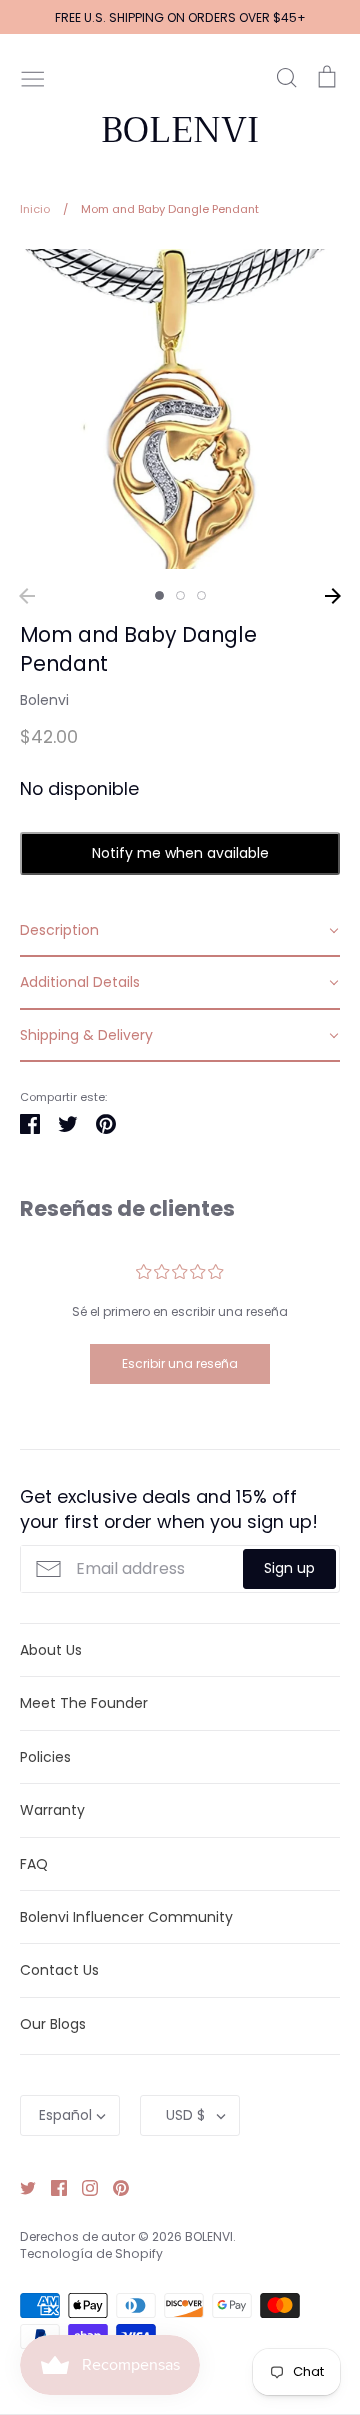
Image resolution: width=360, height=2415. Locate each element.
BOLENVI (180, 130)
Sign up (289, 1568)
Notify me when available (180, 853)
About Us (51, 1650)
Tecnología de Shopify (91, 2253)
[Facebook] (51, 2187)
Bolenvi (44, 700)
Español (65, 2115)
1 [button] (159, 595)
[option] (180, 409)
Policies (45, 1757)
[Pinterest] (113, 2187)
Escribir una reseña (180, 1363)
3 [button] (201, 595)
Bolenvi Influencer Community (126, 1917)
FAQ (34, 1864)
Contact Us (59, 1970)
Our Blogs (53, 2024)
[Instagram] (82, 2187)
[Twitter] (20, 2187)
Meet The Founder (84, 1703)
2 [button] (180, 595)
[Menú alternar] (33, 77)
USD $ (185, 2115)
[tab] (180, 931)
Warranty (52, 1810)
